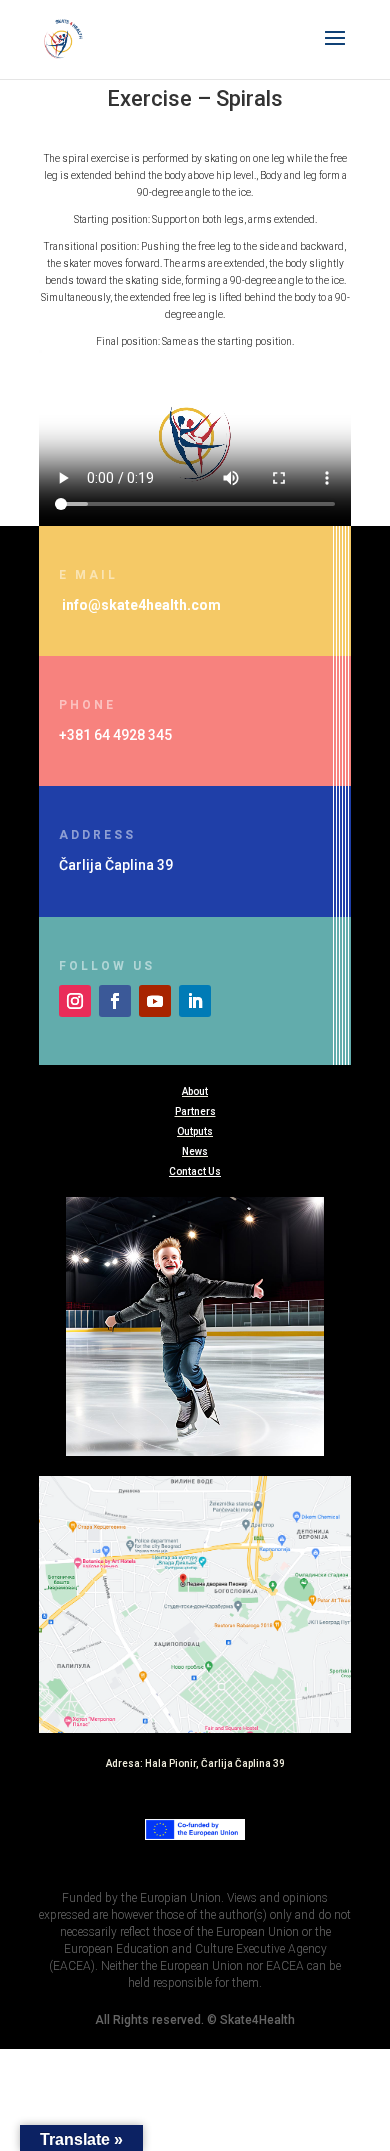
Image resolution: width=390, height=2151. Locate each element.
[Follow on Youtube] (155, 1001)
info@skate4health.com (141, 605)
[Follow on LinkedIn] (195, 1001)
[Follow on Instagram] (75, 1001)
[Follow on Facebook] (115, 1001)
